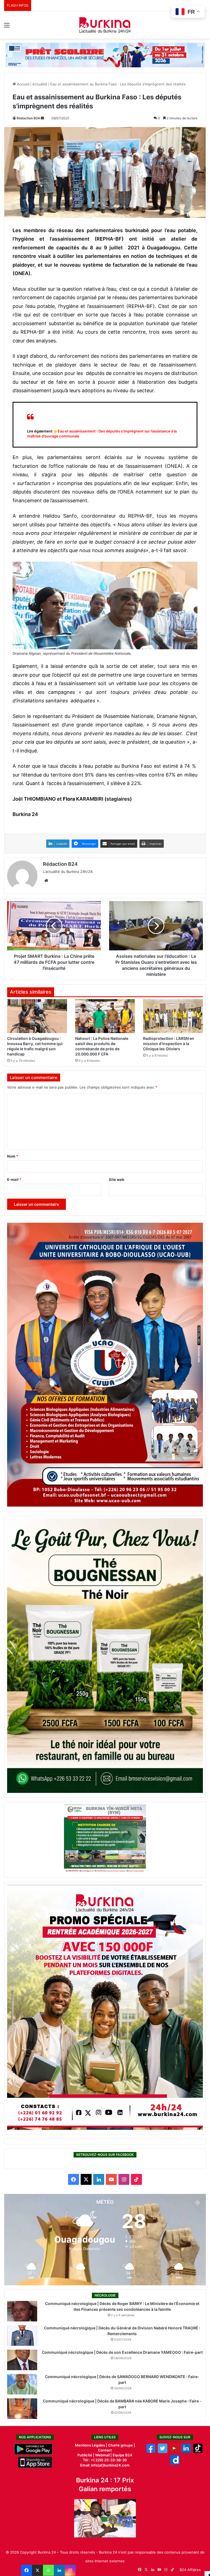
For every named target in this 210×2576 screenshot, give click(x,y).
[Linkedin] (59, 2570)
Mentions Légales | (91, 2445)
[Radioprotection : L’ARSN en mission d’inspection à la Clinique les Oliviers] (173, 1016)
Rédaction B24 (28, 118)
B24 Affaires (190, 2570)
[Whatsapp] (48, 2570)
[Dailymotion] (175, 2463)
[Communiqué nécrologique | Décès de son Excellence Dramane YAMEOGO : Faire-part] (22, 2360)
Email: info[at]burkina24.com (105, 2465)
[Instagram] (70, 2570)
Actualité (40, 84)
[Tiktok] (198, 2452)
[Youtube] (174, 2452)
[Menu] (7, 27)
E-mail (14, 1179)
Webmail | (103, 2455)
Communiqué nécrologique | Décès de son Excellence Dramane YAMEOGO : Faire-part (122, 2352)
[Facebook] (27, 2570)
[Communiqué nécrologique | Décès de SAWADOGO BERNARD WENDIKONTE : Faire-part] (22, 2384)
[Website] (46, 881)
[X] (37, 2570)
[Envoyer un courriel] (42, 118)
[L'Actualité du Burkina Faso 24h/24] (105, 25)
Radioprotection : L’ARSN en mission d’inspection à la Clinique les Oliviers (169, 1044)
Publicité (85, 2455)
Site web (116, 1179)
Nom (13, 1156)
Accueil (23, 84)
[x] (163, 2452)
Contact (105, 2450)
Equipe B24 (122, 2455)
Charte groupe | (122, 2445)
